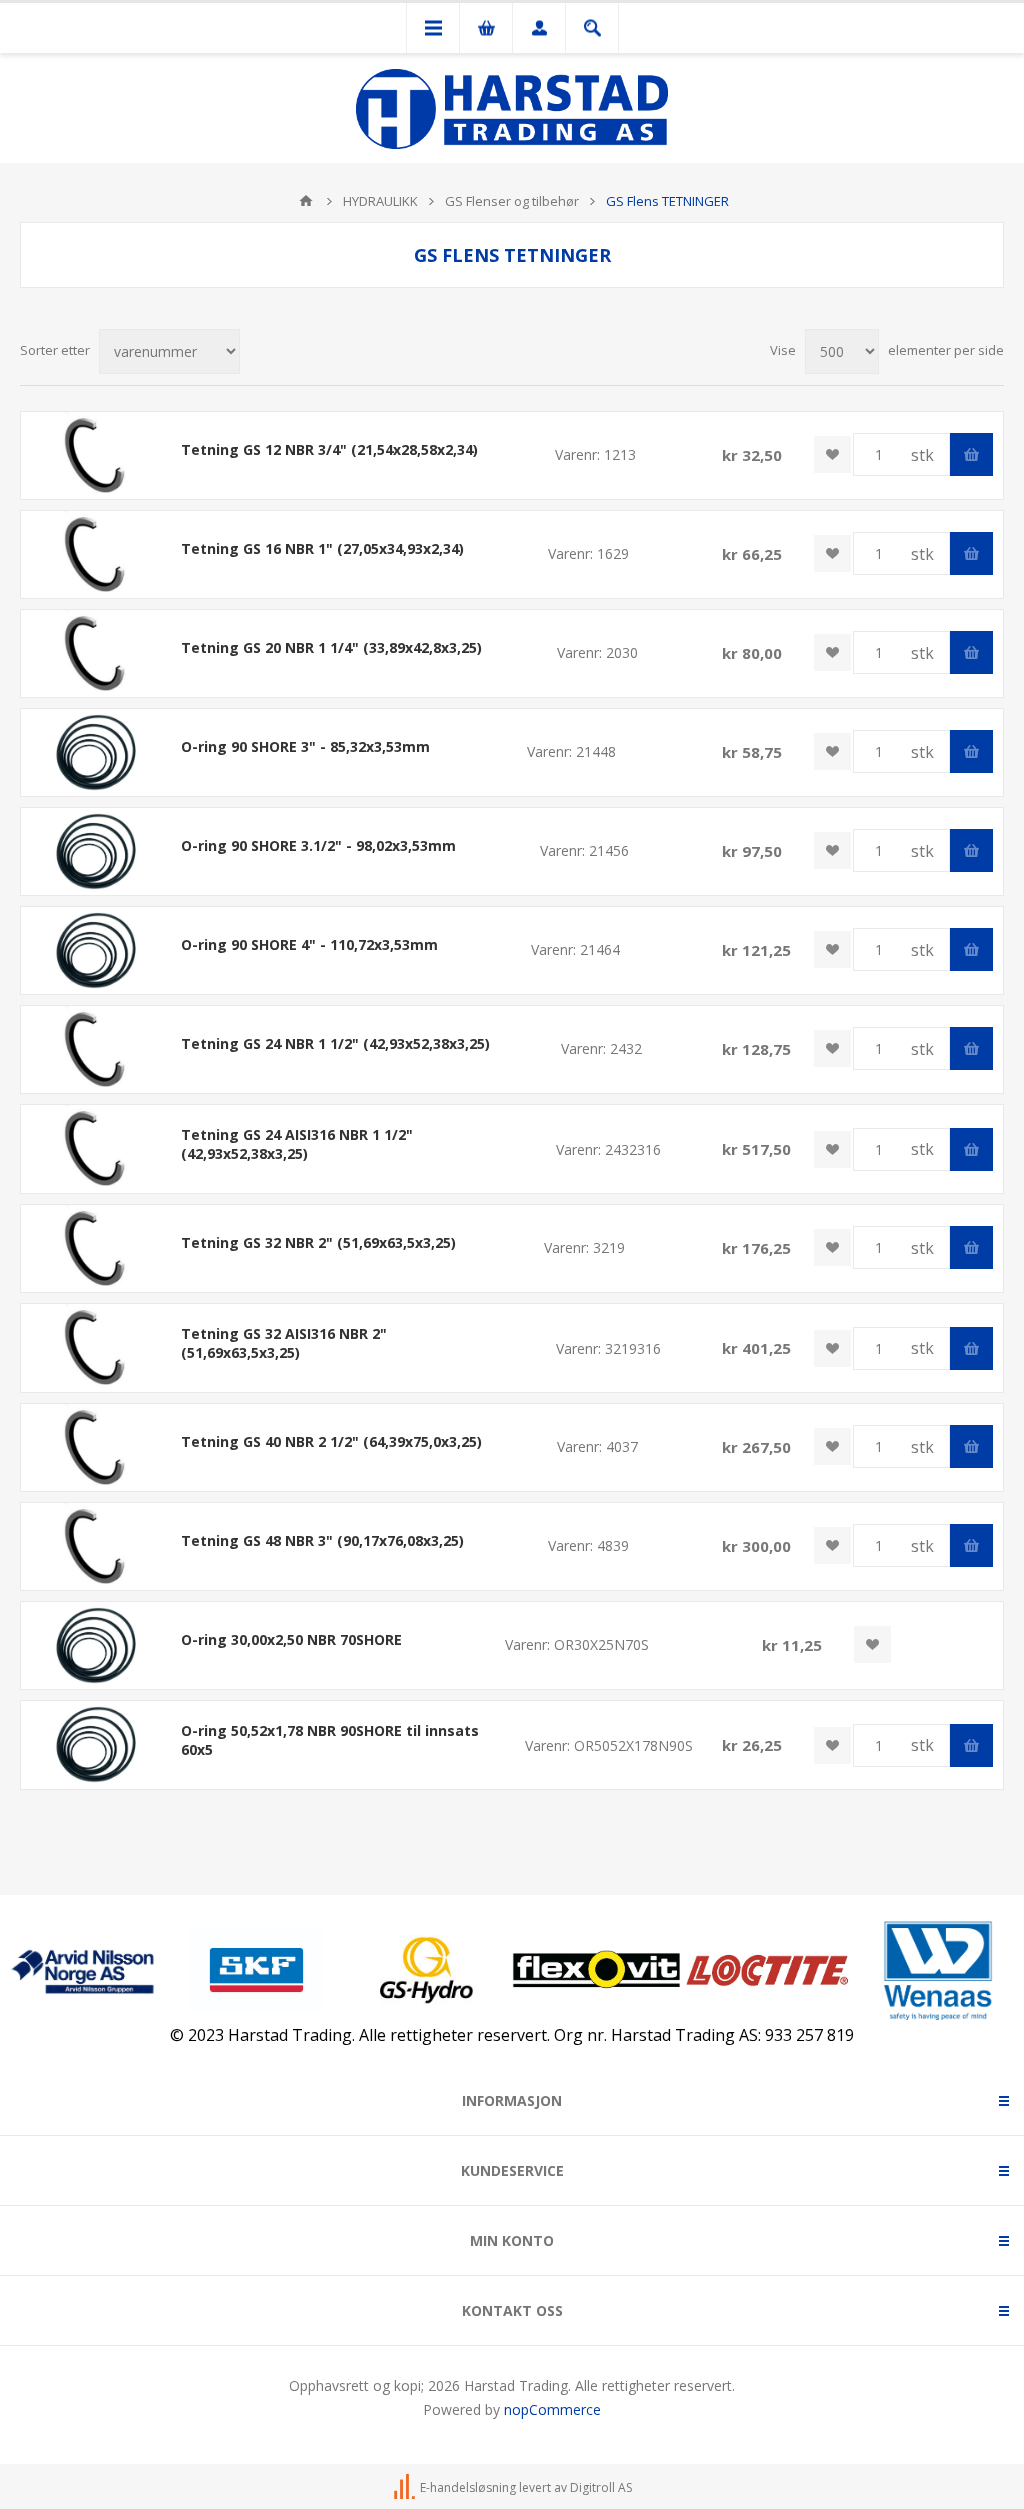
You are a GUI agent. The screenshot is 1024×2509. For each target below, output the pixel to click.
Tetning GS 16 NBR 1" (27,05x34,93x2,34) (322, 548)
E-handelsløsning (468, 2487)
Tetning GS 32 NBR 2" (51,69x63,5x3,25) (318, 1242)
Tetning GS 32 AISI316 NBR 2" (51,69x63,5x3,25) (284, 1343)
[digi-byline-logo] (406, 2487)
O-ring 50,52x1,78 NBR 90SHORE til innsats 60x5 (330, 1740)
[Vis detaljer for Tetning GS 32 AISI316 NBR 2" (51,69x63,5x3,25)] (96, 1347)
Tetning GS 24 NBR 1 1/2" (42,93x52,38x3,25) (335, 1043)
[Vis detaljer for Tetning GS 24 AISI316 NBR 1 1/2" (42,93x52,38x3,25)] (96, 1148)
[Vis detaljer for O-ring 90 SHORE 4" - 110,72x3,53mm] (96, 950)
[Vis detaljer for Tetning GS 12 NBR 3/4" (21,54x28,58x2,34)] (96, 455)
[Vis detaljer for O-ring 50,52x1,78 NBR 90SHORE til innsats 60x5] (96, 1744)
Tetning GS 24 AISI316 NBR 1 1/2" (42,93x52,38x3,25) (297, 1144)
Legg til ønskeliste (832, 454)
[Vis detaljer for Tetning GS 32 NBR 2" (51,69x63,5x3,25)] (96, 1248)
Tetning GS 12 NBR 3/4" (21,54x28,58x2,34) (329, 449)
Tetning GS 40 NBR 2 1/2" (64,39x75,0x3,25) (331, 1441)
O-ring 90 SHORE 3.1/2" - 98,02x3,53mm (318, 845)
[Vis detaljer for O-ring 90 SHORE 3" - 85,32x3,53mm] (96, 752)
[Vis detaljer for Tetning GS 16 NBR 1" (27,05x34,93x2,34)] (96, 554)
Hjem (306, 201)
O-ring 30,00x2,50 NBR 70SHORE (291, 1639)
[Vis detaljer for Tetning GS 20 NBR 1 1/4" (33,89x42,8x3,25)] (96, 653)
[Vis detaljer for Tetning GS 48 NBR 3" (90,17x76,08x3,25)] (96, 1546)
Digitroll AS (601, 2487)
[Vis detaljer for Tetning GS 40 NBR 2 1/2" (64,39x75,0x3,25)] (96, 1447)
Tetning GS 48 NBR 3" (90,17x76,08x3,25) (322, 1540)
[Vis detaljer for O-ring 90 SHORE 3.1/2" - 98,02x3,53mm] (96, 851)
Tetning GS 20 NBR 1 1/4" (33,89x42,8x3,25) (331, 647)
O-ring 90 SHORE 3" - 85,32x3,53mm (305, 746)
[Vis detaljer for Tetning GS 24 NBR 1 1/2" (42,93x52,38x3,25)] (96, 1049)
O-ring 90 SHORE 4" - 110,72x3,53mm (309, 944)
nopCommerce (552, 2409)
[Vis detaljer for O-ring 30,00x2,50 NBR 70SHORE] (96, 1645)
